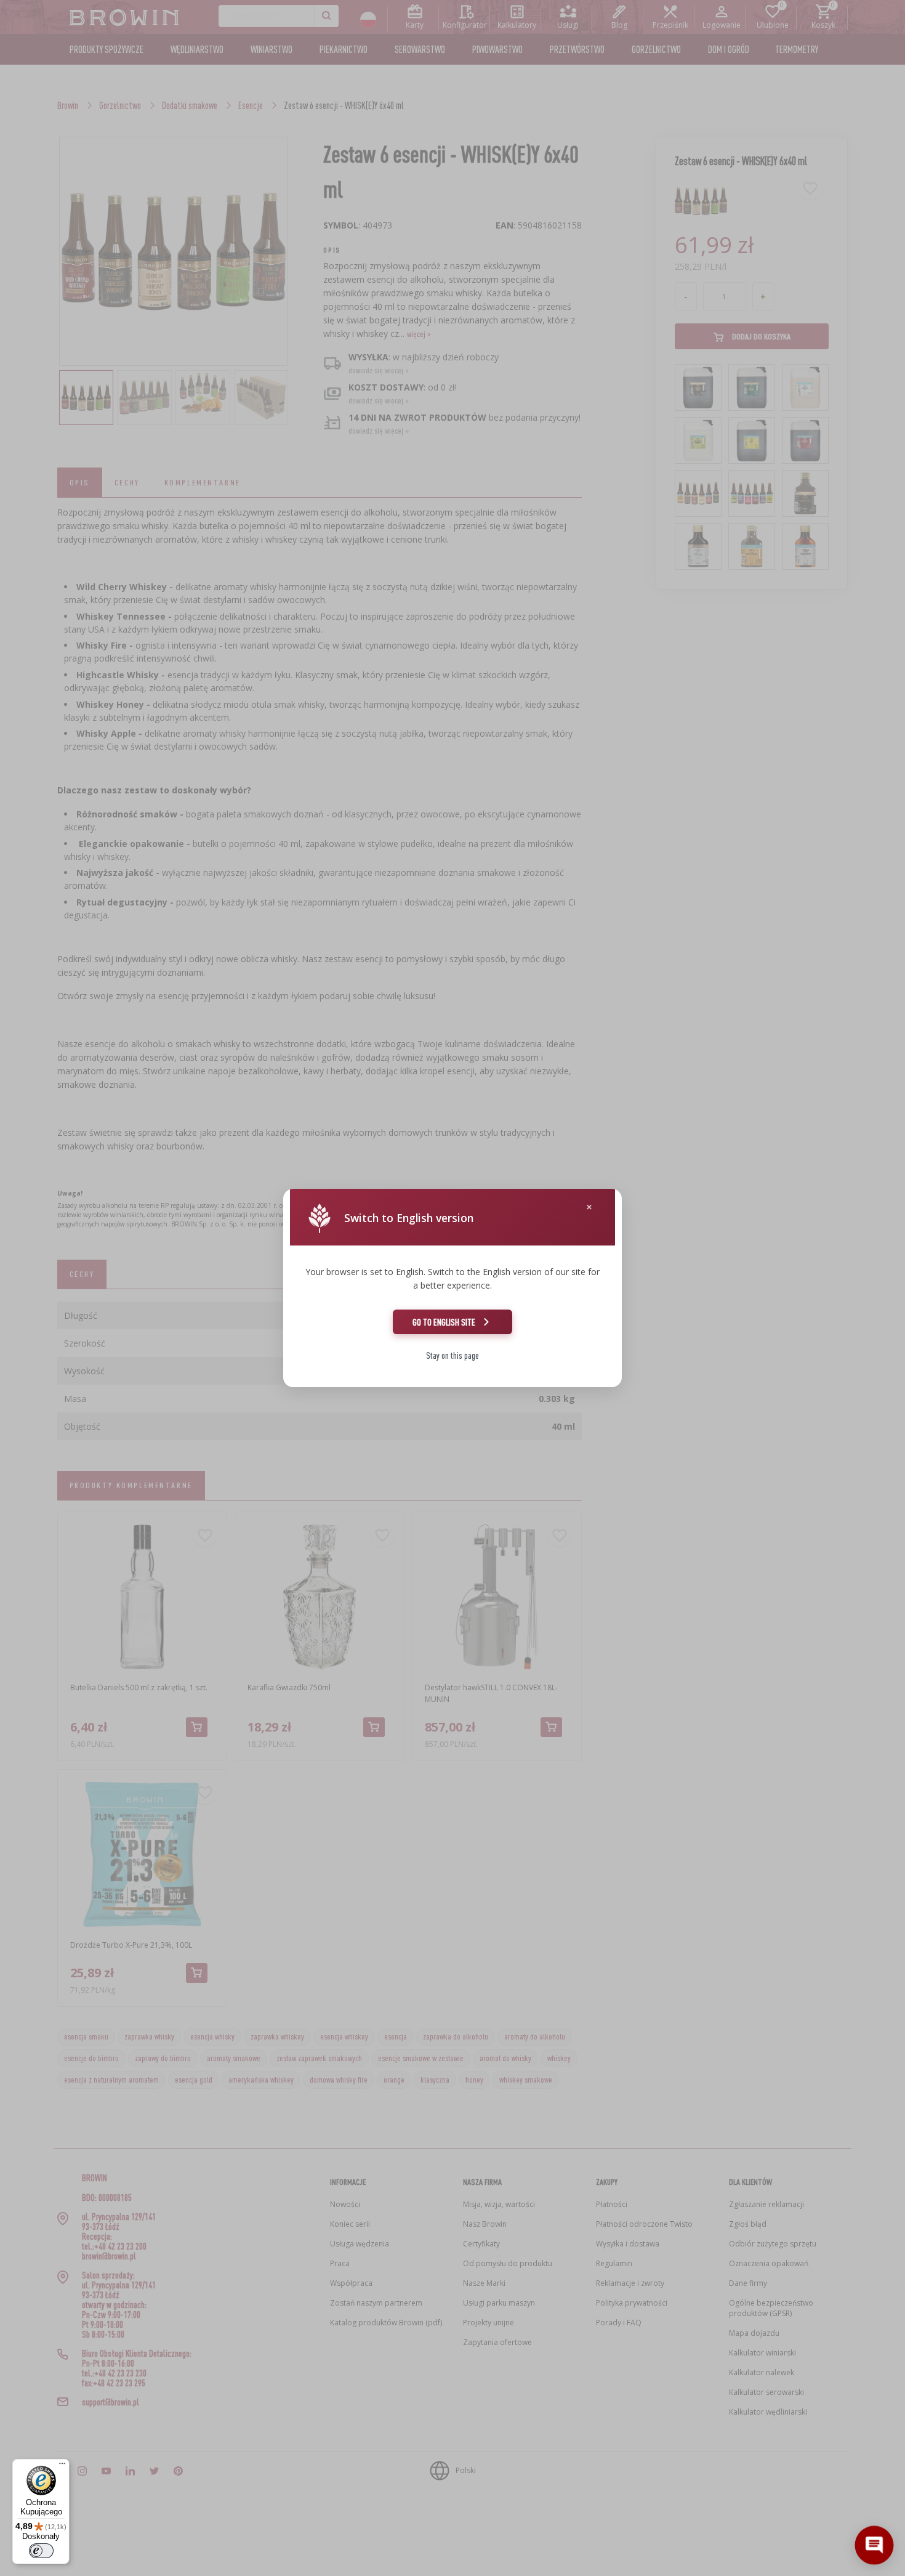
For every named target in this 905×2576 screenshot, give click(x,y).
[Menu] (62, 2466)
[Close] (589, 1207)
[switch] (41, 2551)
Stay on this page (452, 1355)
